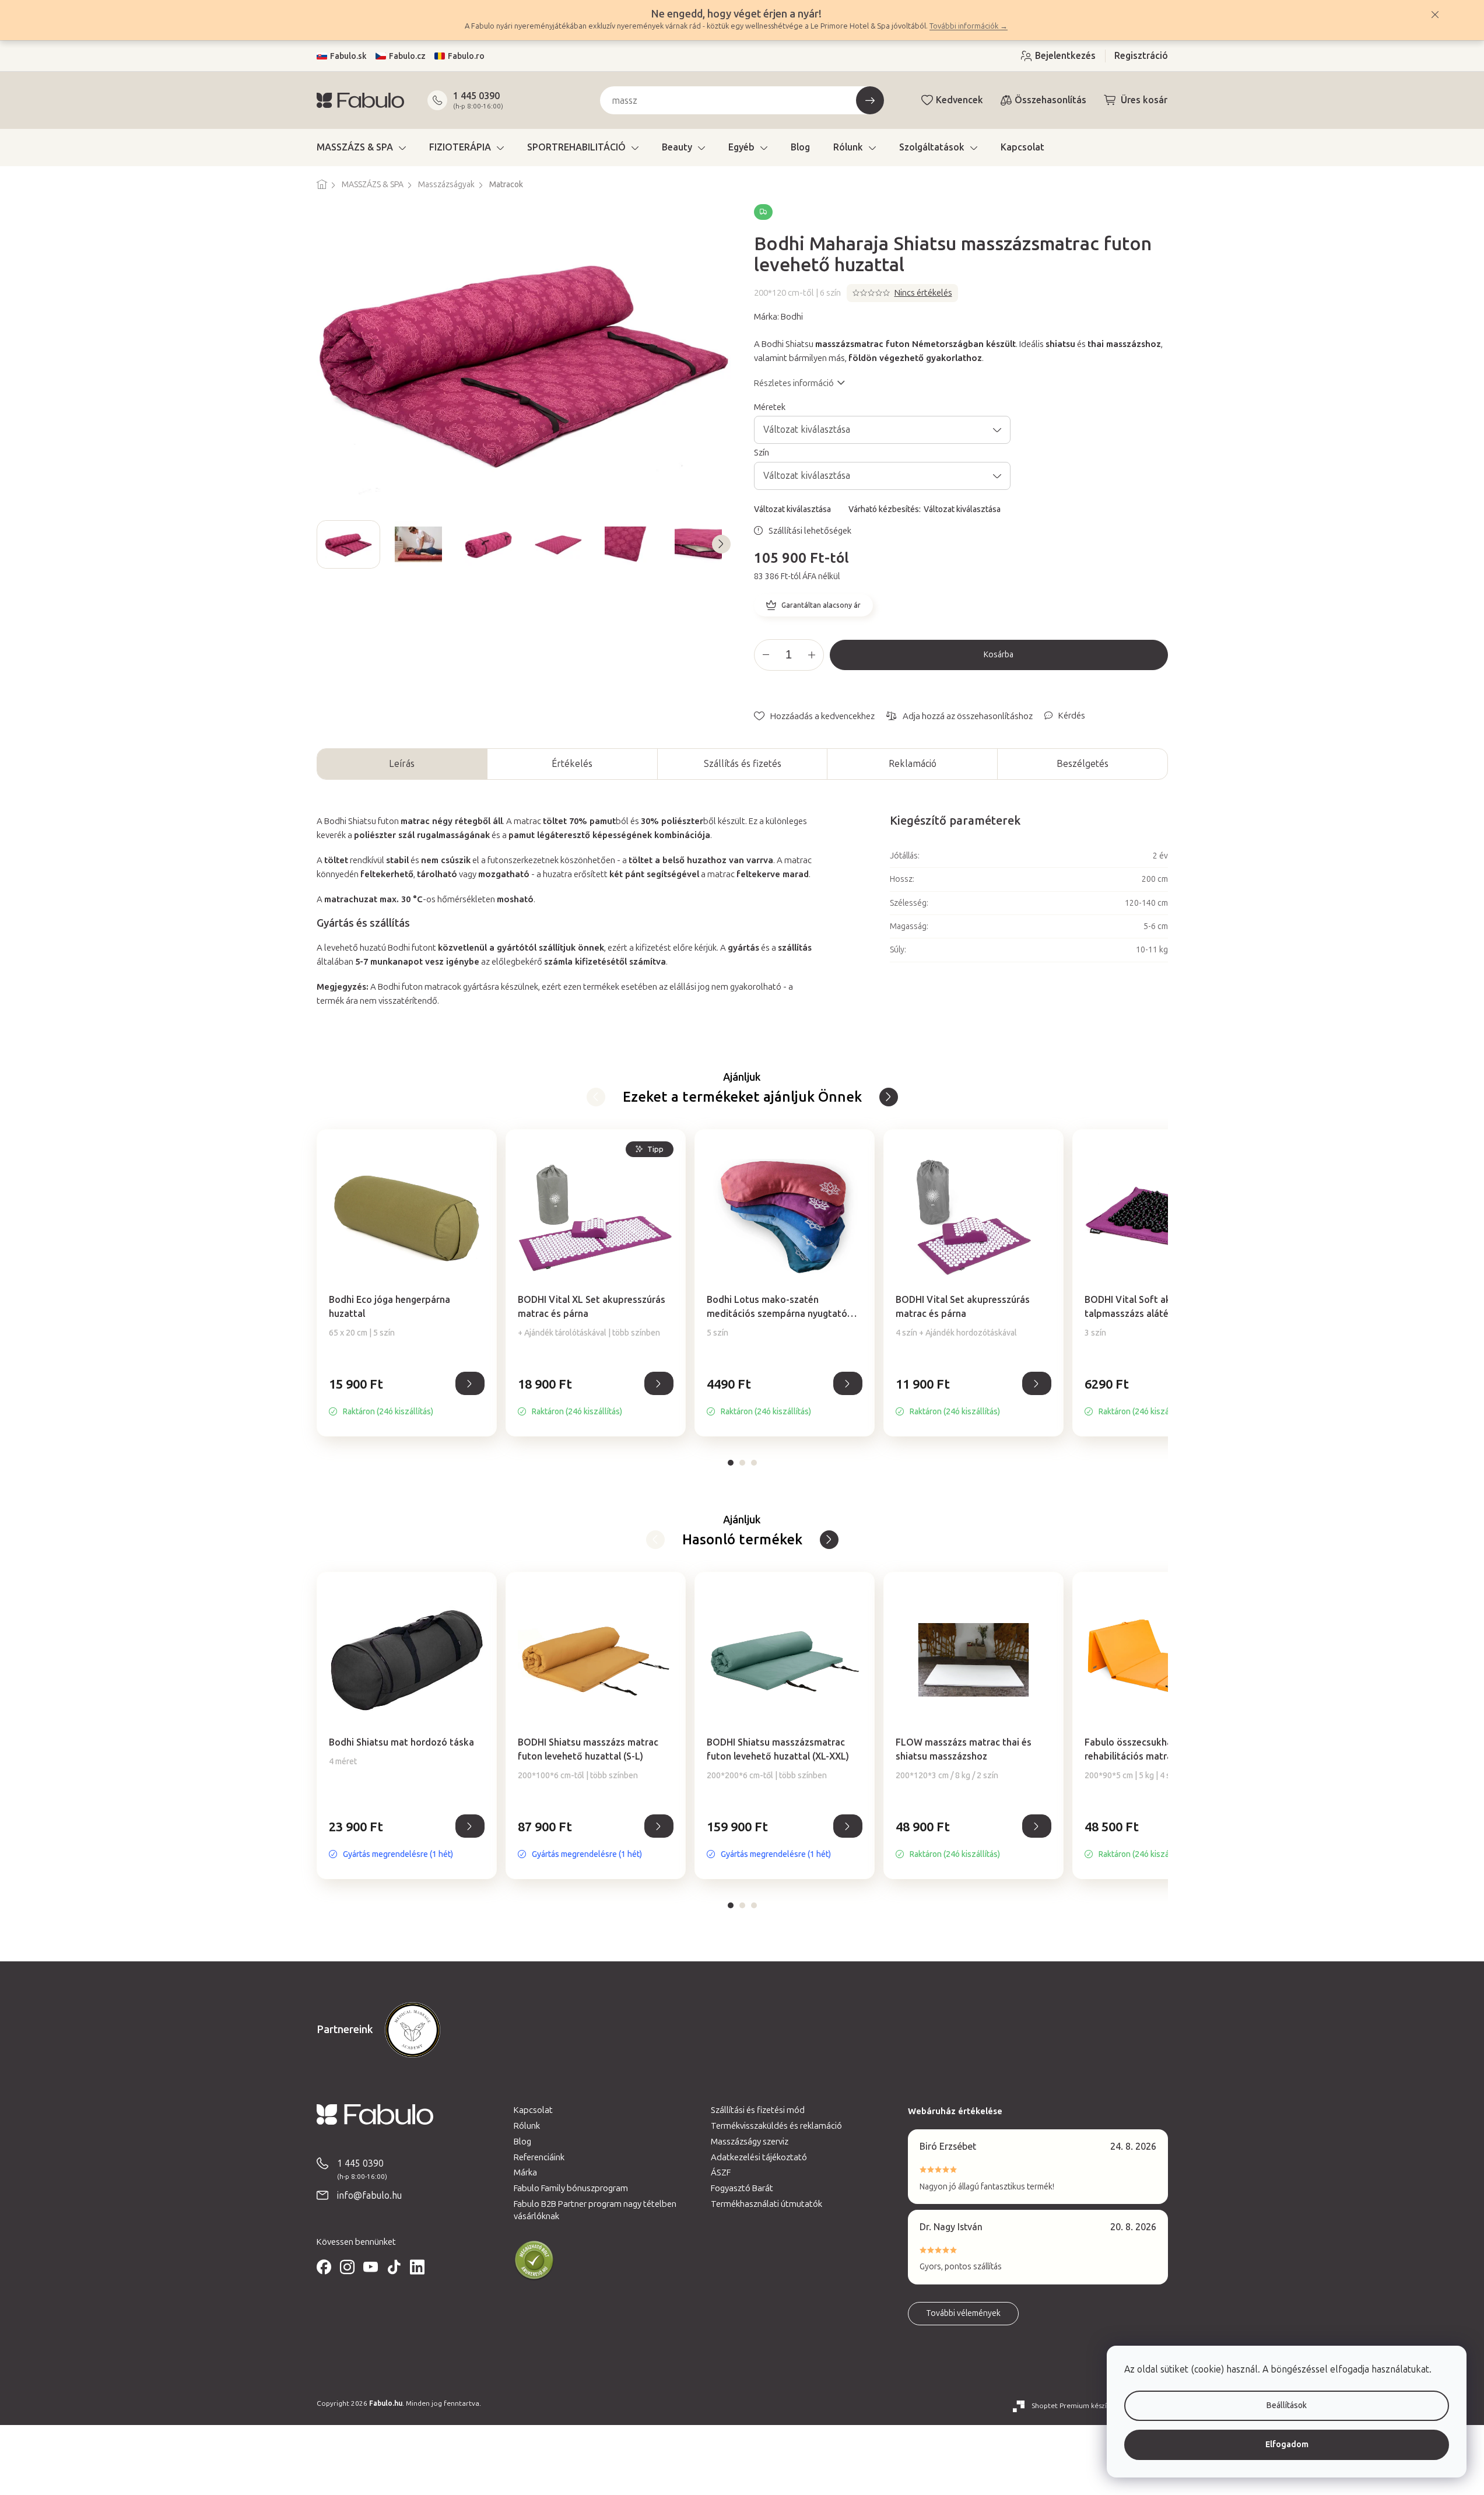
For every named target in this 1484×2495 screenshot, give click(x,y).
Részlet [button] (470, 1383)
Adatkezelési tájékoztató (759, 2157)
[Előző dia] (326, 544)
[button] (407, 1397)
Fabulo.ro (466, 56)
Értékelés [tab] (572, 764)
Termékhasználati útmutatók (766, 2204)
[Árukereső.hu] (534, 2261)
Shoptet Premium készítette (1078, 2406)
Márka (525, 2172)
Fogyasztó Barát (742, 2188)
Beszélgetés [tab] (1083, 764)
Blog (522, 2142)
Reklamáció (913, 764)
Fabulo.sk (348, 56)
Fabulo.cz (407, 56)
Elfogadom (1287, 2445)
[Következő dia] (721, 544)
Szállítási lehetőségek (810, 531)
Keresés (870, 100)
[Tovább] (596, 1097)
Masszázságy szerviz (750, 2142)
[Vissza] (889, 1097)
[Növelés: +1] (812, 655)
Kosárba (999, 655)
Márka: (778, 317)
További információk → (969, 26)
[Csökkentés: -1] (766, 655)
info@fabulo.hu (369, 2196)
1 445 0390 (476, 96)
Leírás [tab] (402, 764)
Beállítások (1287, 2405)
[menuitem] (361, 148)
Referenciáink (539, 2157)
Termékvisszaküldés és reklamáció (776, 2126)
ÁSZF (721, 2172)
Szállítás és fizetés (743, 764)
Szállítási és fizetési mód (758, 2110)
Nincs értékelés (923, 293)
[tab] (731, 1463)
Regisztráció (1141, 56)
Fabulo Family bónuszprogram (571, 2188)
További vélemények (963, 2313)
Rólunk (527, 2126)
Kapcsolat (533, 2110)
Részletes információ (794, 383)
